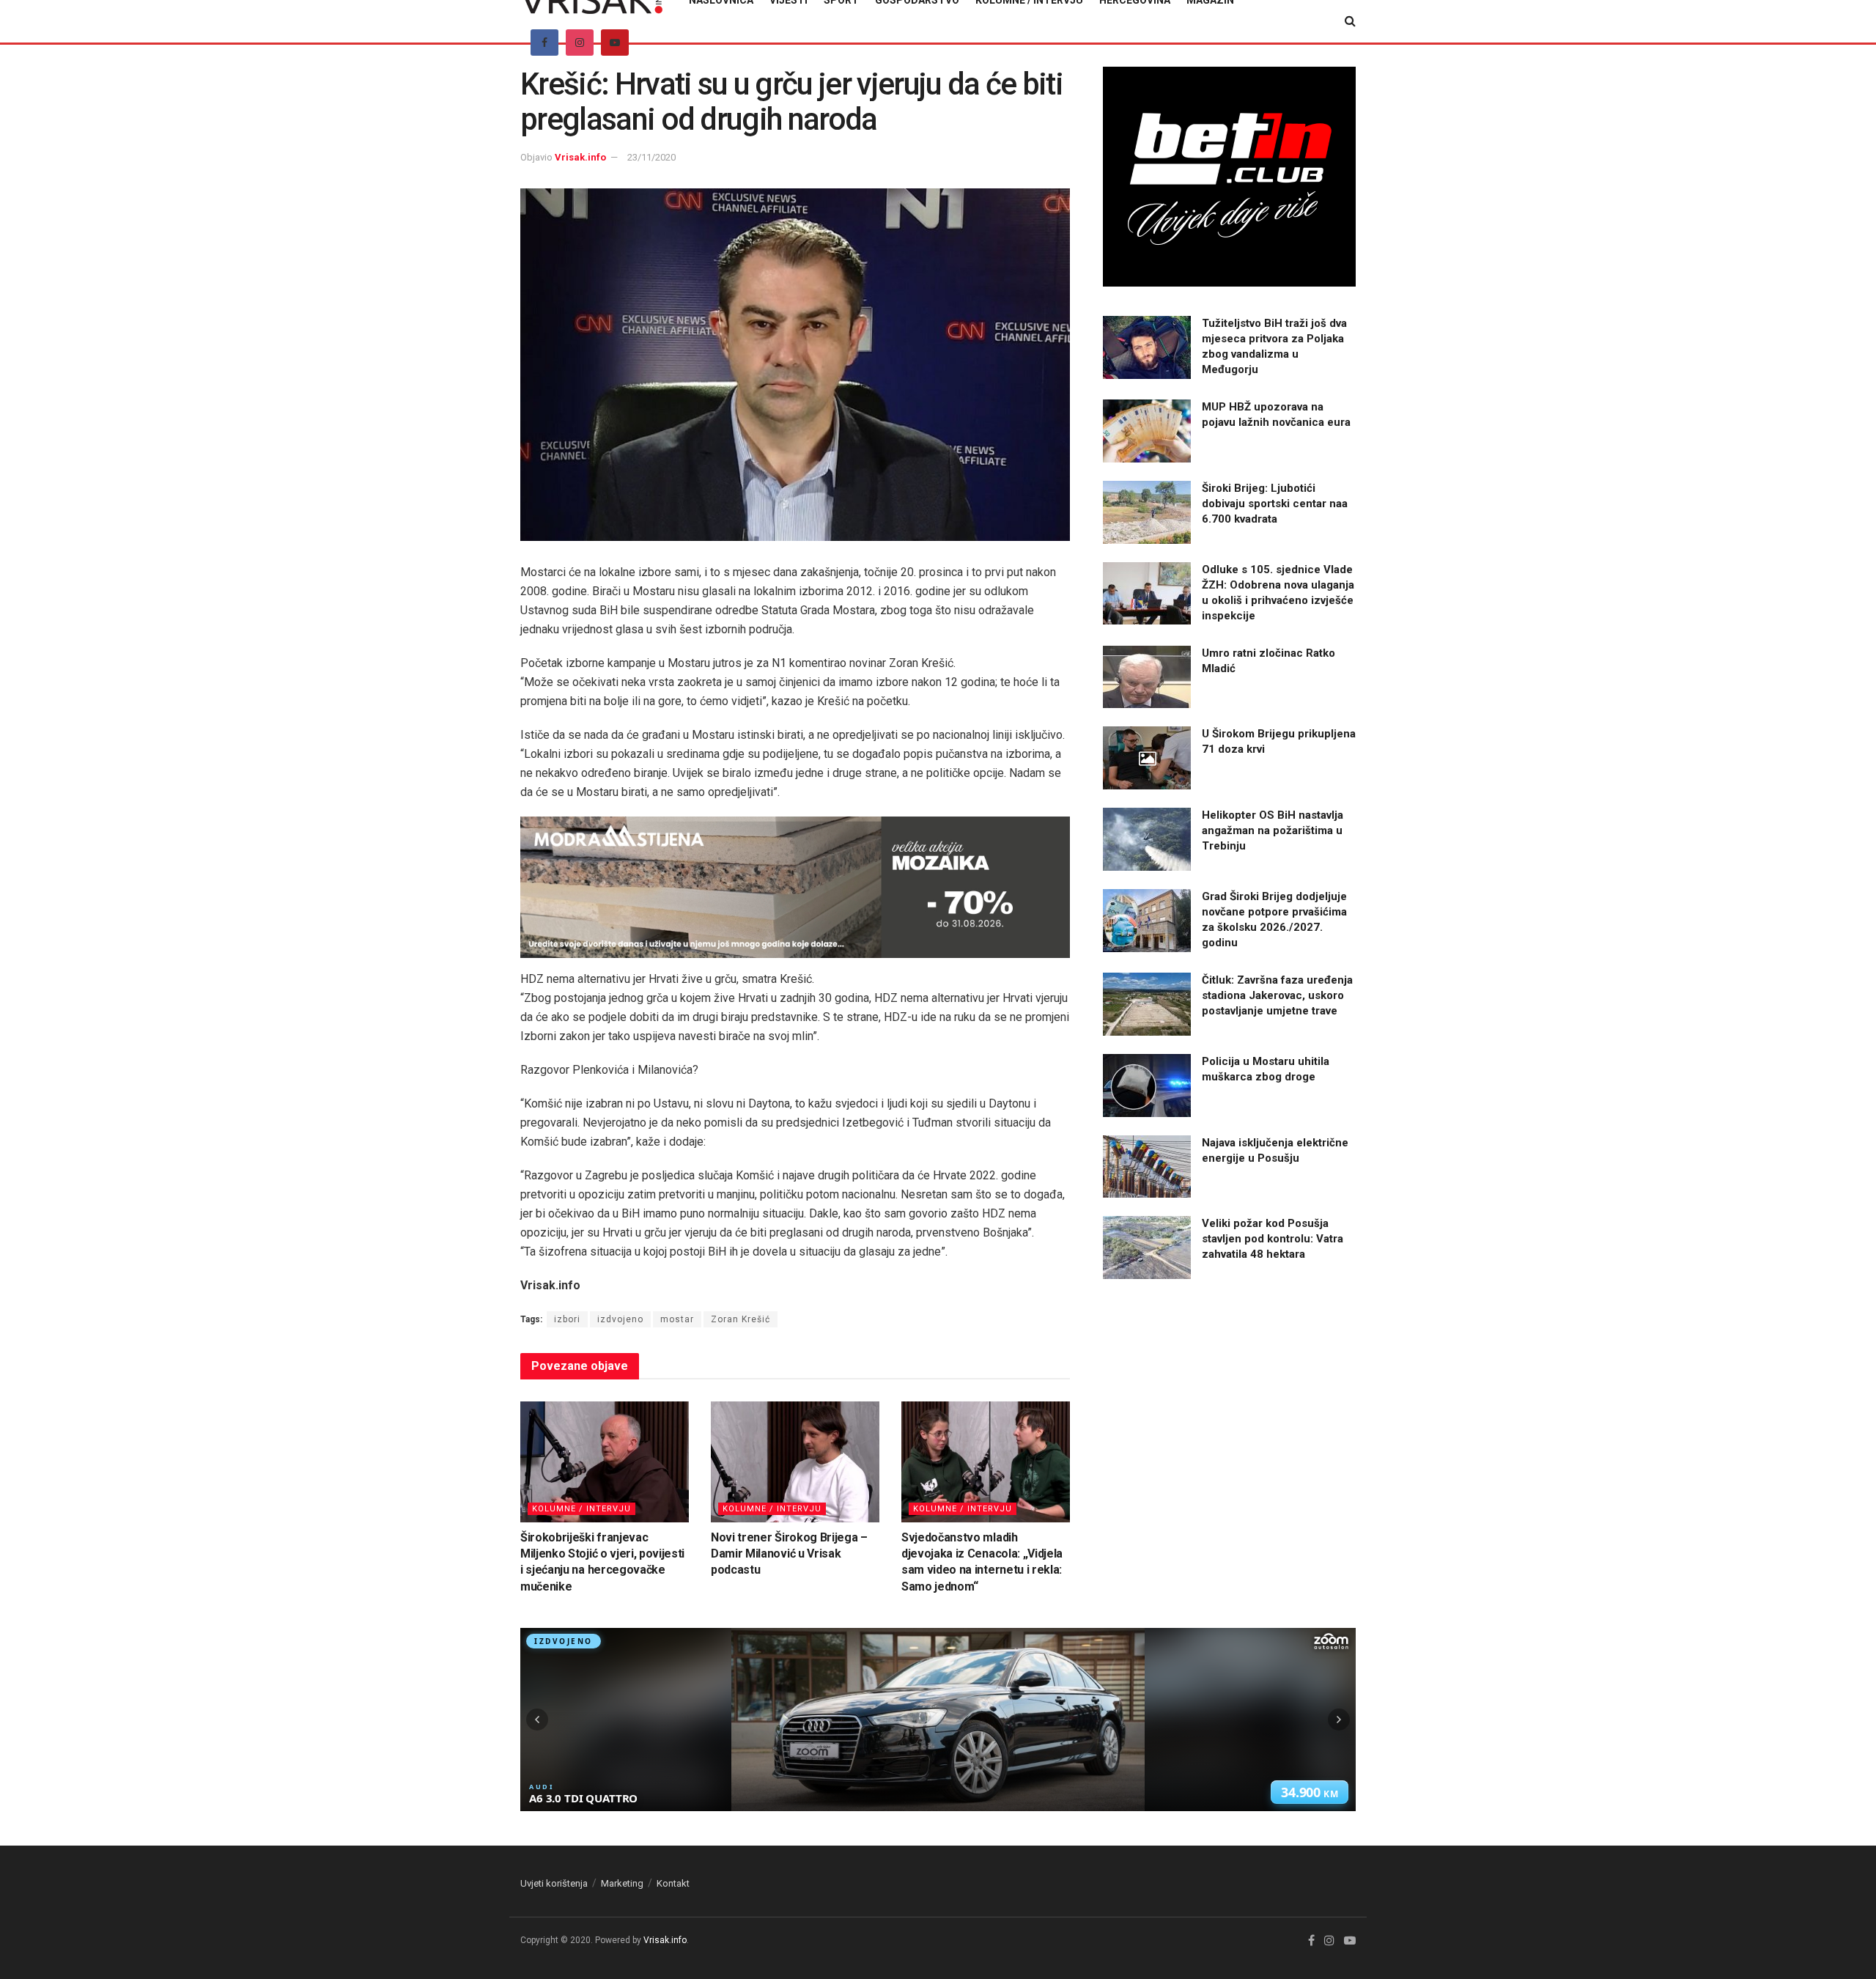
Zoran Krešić (741, 1319)
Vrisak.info (580, 157)
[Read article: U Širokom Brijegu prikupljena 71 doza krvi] (1147, 758)
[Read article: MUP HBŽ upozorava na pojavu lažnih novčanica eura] (1147, 431)
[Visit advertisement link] (795, 887)
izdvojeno (620, 1319)
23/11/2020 (651, 157)
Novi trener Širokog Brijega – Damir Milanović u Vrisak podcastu (789, 1554)
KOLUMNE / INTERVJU (581, 1509)
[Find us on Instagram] (580, 43)
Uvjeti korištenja (554, 1883)
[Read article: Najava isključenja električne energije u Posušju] (1147, 1167)
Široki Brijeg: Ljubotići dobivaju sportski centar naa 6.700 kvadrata (1275, 504)
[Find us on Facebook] (544, 43)
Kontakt (673, 1883)
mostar (677, 1319)
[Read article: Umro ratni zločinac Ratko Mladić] (1147, 677)
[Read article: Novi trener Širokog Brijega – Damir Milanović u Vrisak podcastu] (795, 1462)
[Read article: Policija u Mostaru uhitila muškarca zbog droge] (1147, 1086)
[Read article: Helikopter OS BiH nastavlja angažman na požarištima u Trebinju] (1147, 839)
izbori (567, 1319)
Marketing (622, 1883)
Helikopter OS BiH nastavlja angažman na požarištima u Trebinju (1273, 830)
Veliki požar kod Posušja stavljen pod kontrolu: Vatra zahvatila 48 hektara (1273, 1239)
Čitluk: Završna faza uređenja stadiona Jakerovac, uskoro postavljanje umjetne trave (1277, 995)
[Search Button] (1350, 21)
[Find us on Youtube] (615, 43)
